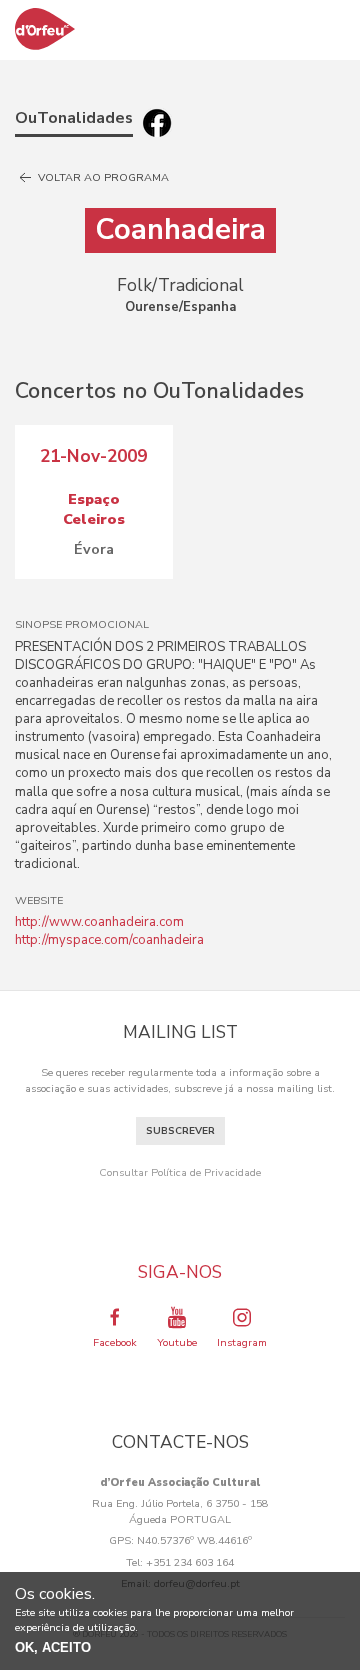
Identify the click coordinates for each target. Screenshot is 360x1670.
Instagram (242, 1342)
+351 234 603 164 (190, 1562)
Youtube (177, 1342)
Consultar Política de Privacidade (180, 1172)
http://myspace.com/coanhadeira (109, 940)
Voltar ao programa (102, 177)
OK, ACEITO (53, 1647)
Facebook (115, 1342)
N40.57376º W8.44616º (194, 1540)
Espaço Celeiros (94, 509)
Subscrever (180, 1131)
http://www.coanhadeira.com (99, 922)
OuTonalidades (74, 118)
